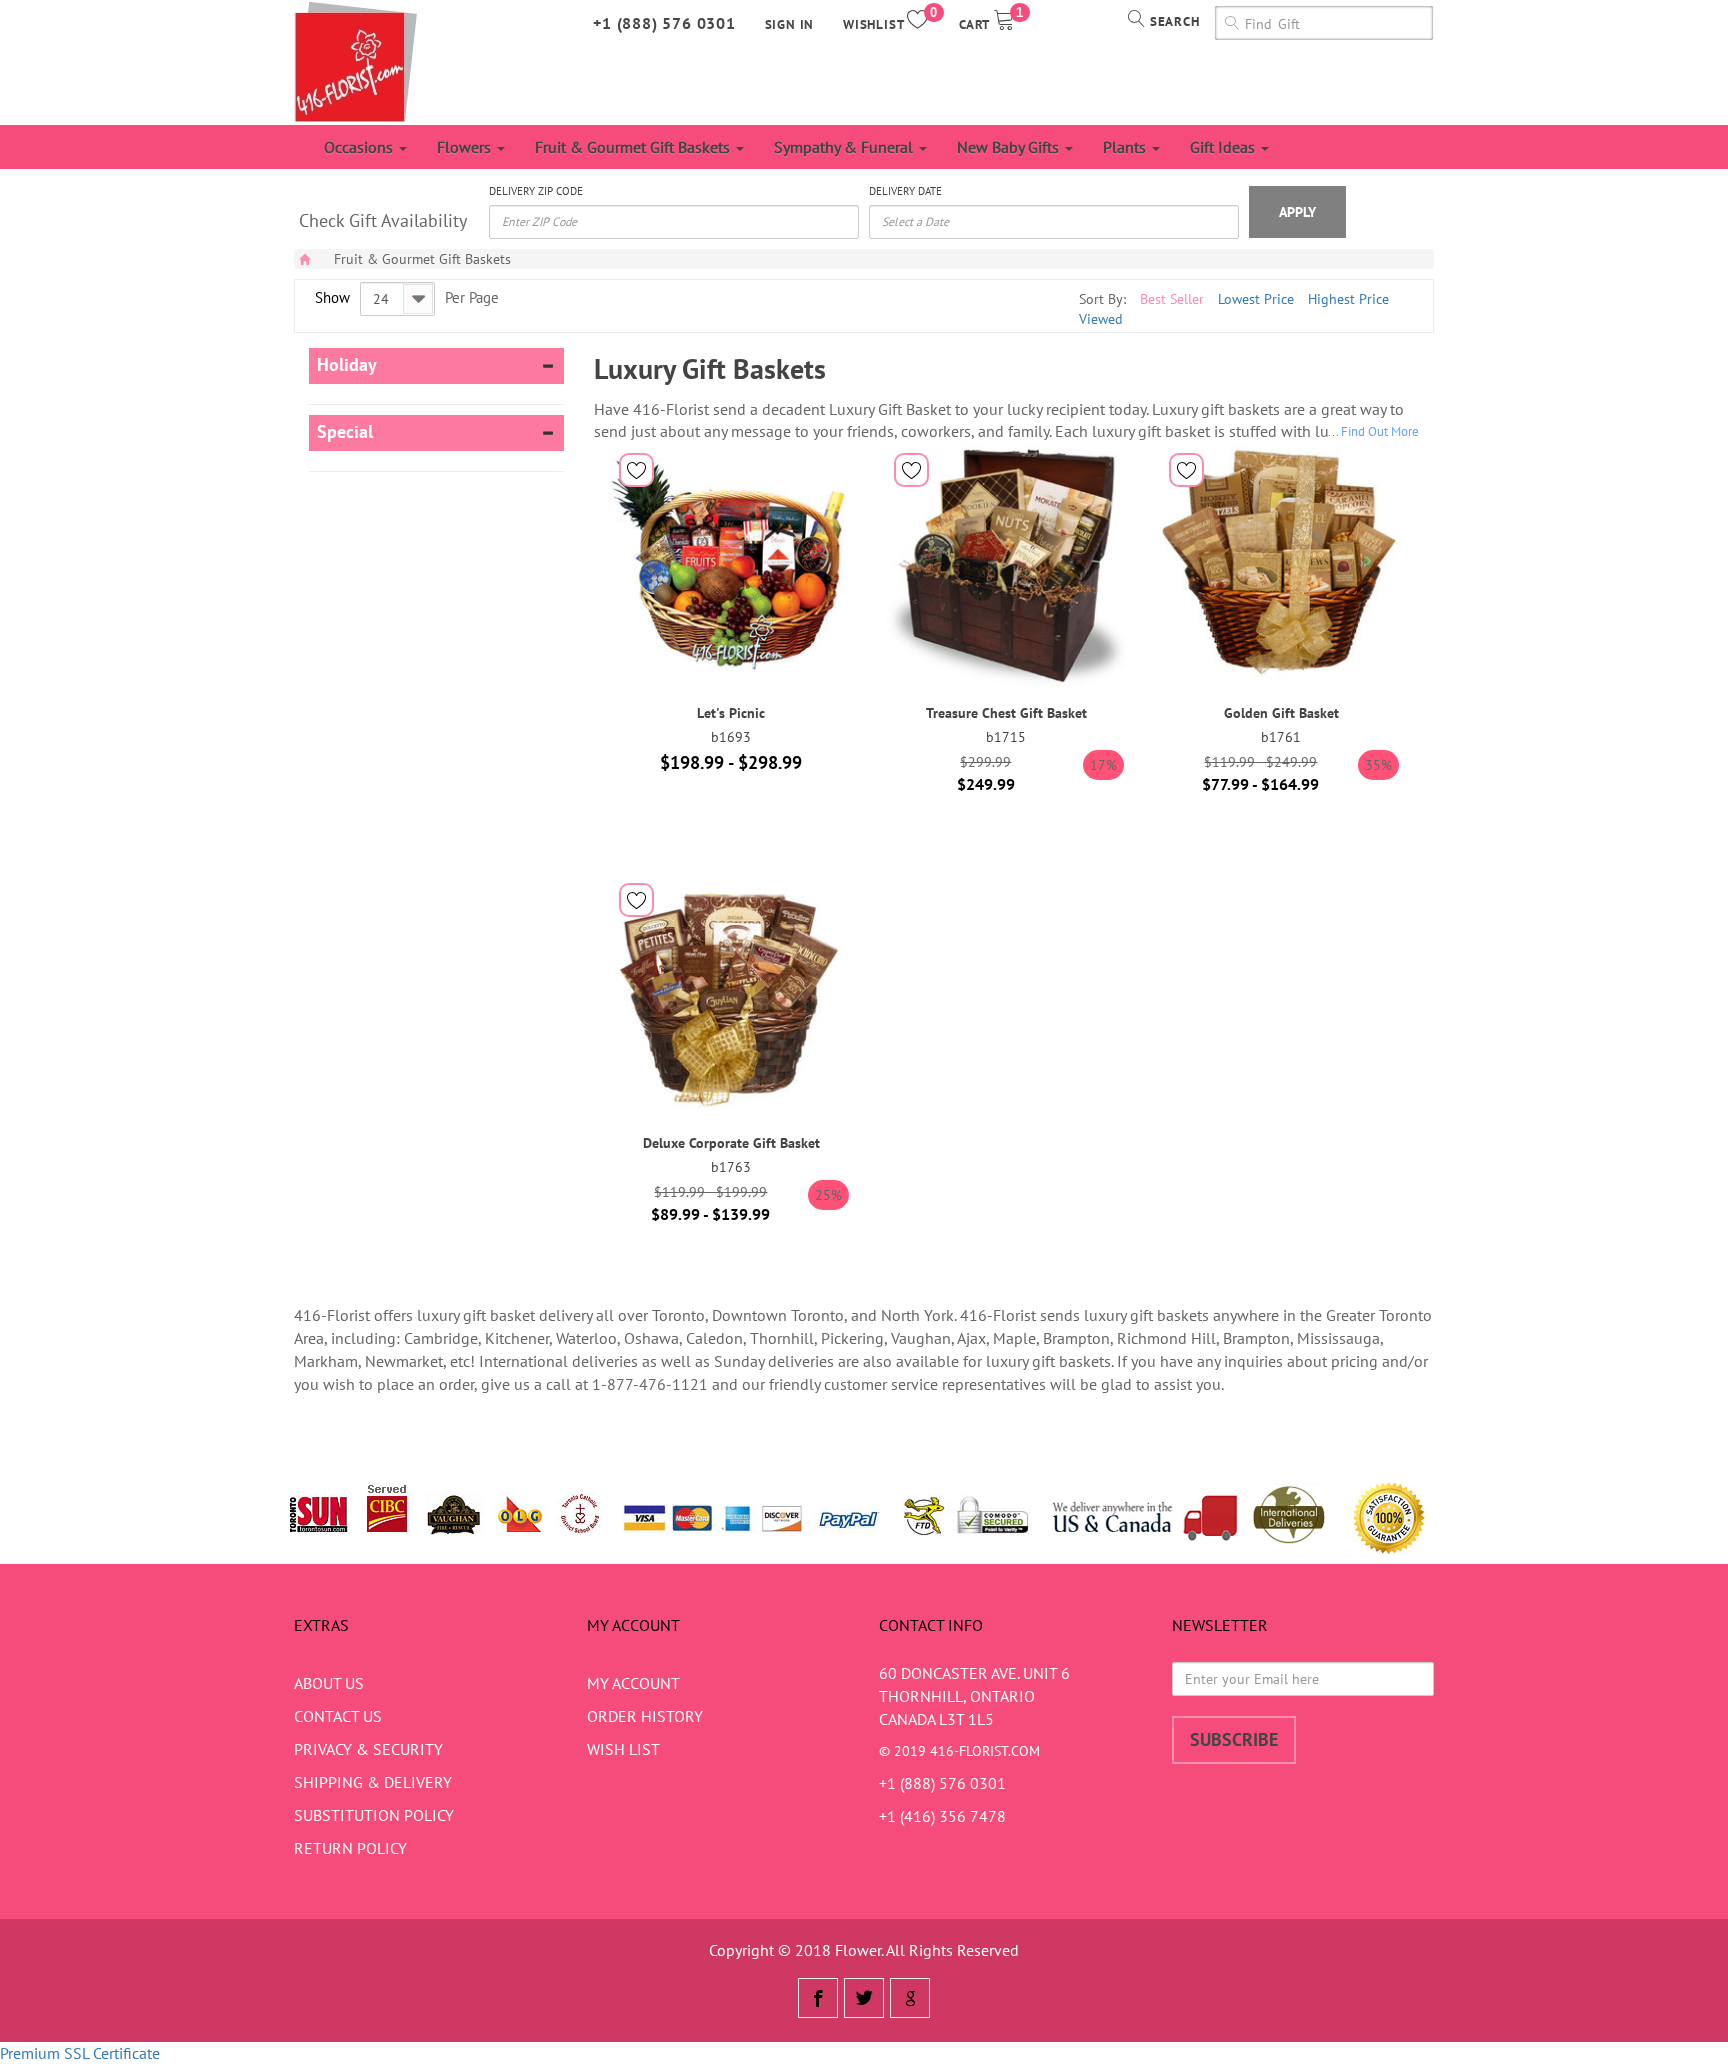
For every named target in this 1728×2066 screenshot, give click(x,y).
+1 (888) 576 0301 (664, 23)
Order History (645, 1716)
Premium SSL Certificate (80, 2053)
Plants (1126, 147)
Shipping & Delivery (373, 1782)
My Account (633, 1683)
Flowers (466, 147)
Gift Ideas (1224, 147)
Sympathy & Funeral (845, 147)
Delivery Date (905, 191)
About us (329, 1683)
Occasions (360, 147)
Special (345, 432)
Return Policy (350, 1848)
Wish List (623, 1749)
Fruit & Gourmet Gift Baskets (634, 147)
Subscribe (1234, 1739)
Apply (1297, 212)
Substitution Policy (374, 1815)
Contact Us (338, 1716)
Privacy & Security (368, 1749)
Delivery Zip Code (536, 191)
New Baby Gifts (1010, 147)
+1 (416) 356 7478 (942, 1816)
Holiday (347, 365)
